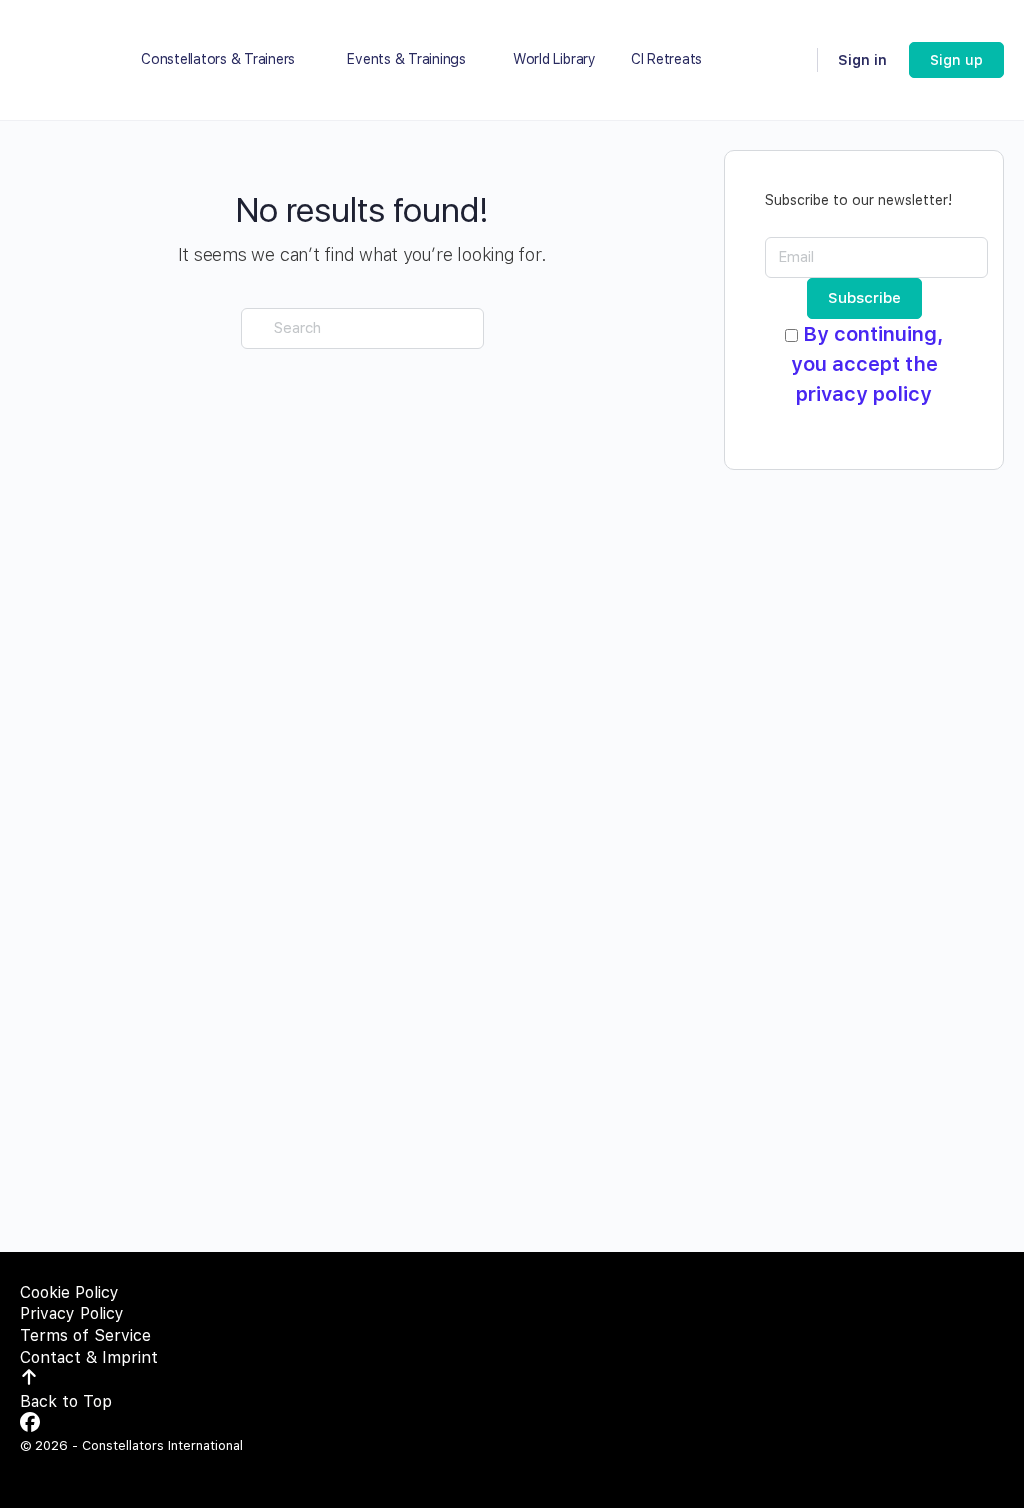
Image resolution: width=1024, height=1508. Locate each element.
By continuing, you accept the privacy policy (867, 364)
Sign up (956, 60)
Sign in (862, 60)
